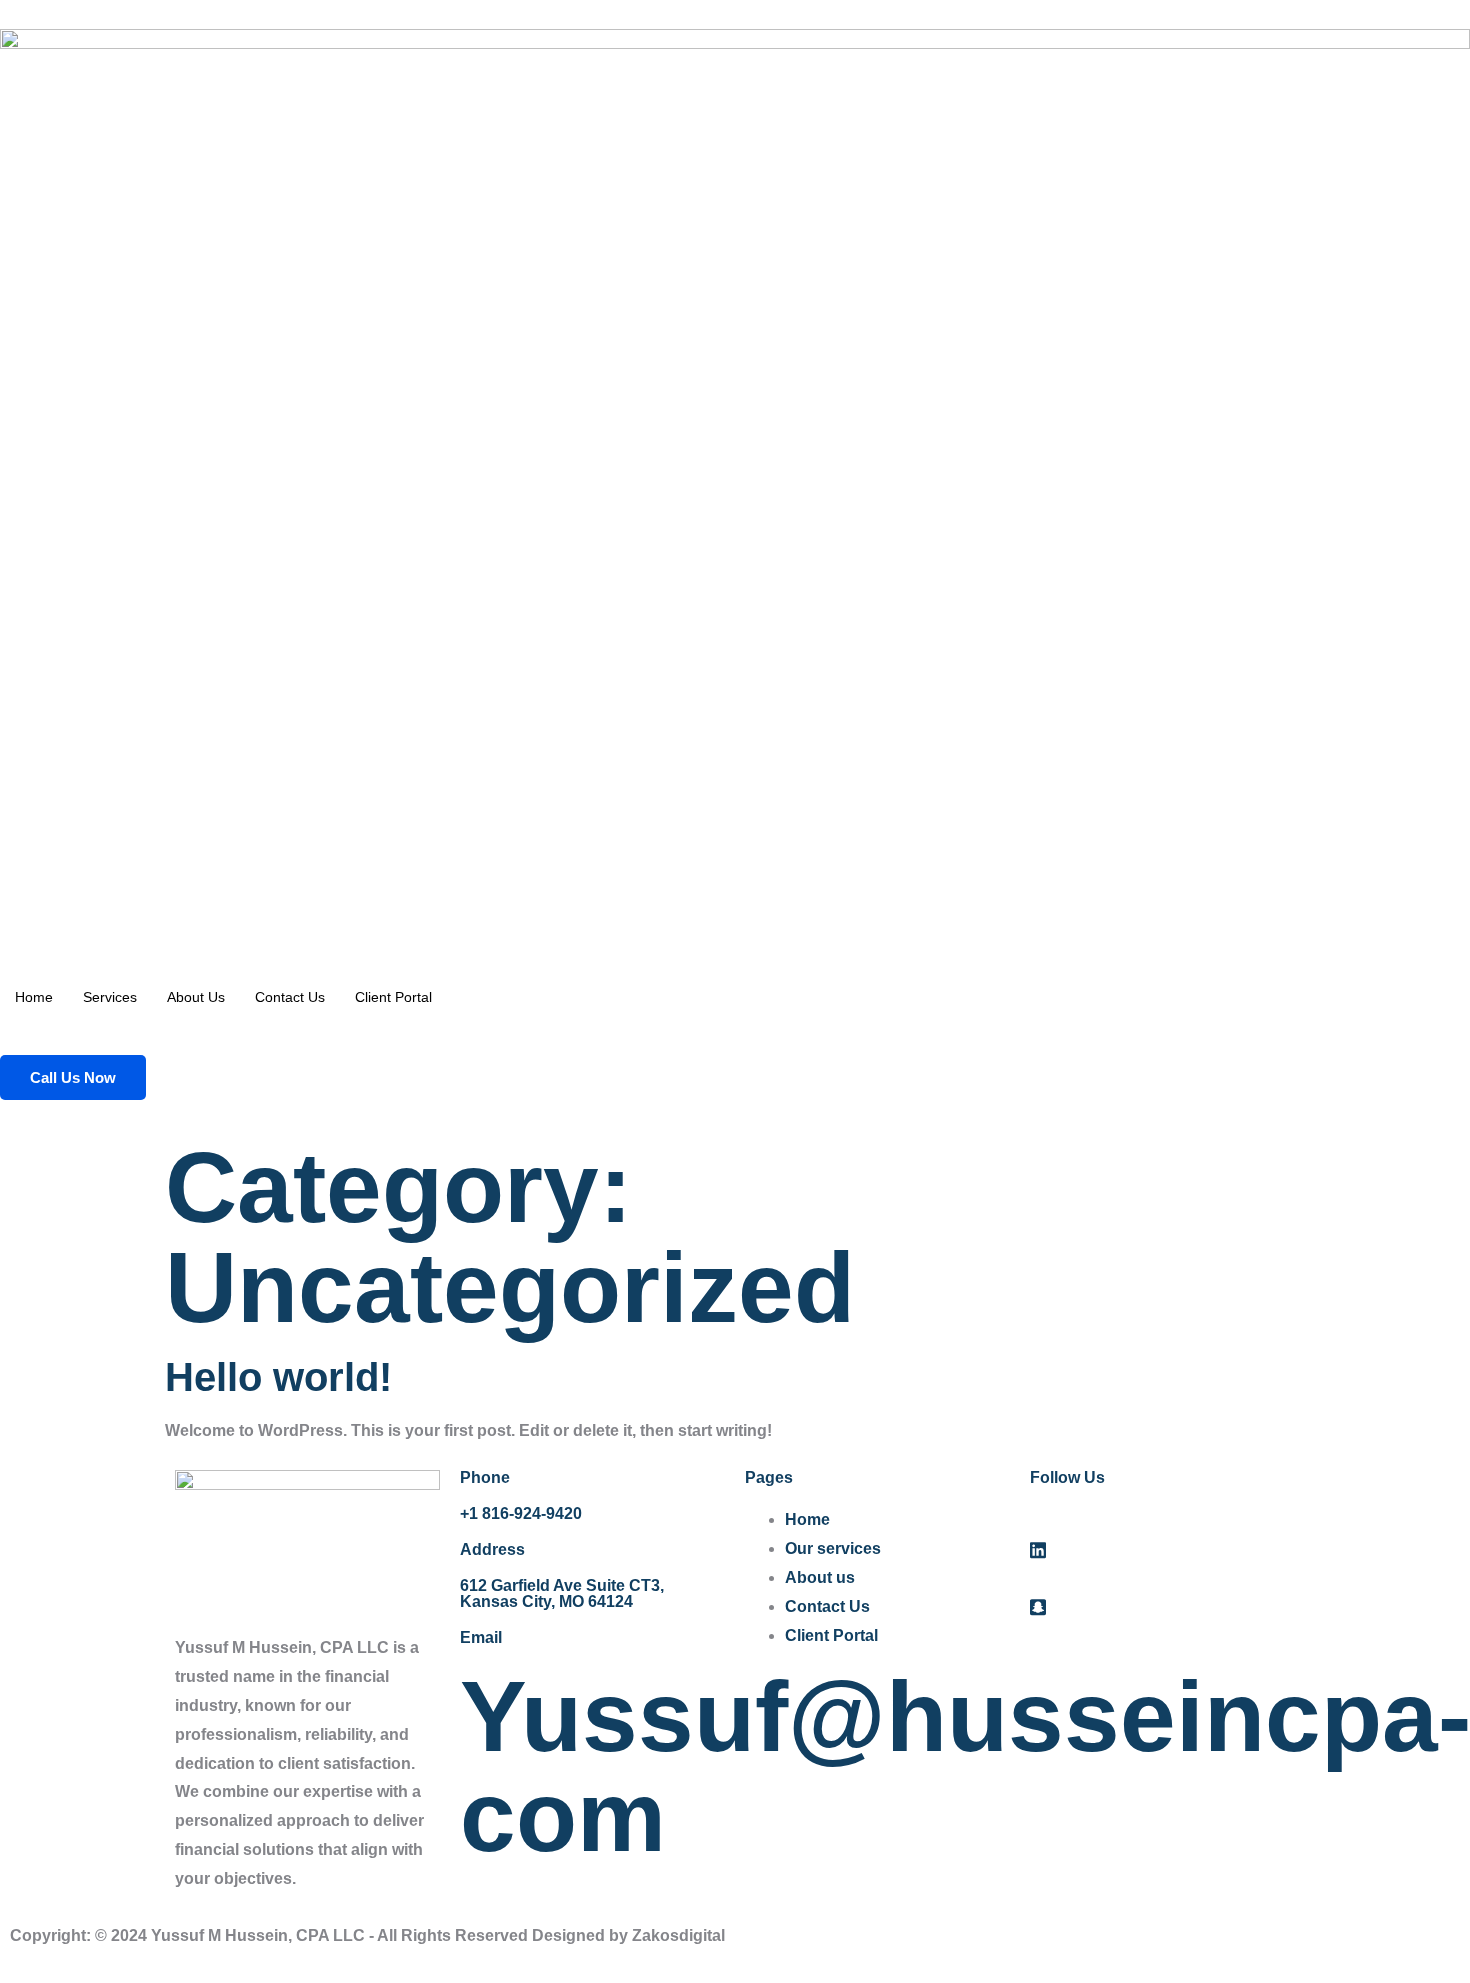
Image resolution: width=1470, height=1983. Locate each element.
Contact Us (290, 997)
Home (34, 997)
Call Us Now (73, 1077)
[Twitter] (1162, 1549)
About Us (196, 997)
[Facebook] (1162, 1520)
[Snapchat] (1162, 1607)
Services (110, 997)
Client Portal (393, 997)
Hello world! (278, 1377)
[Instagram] (1162, 1578)
